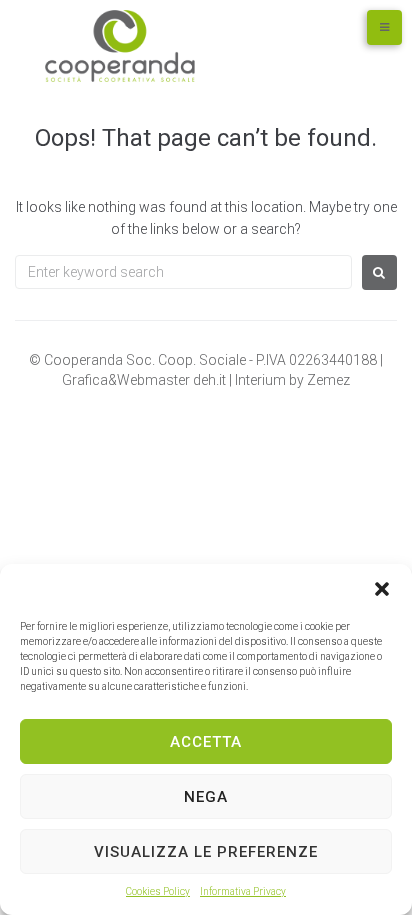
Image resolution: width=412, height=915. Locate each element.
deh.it (211, 380)
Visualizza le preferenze (206, 852)
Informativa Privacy (243, 891)
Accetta (206, 742)
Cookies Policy (158, 891)
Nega (206, 797)
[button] (382, 589)
